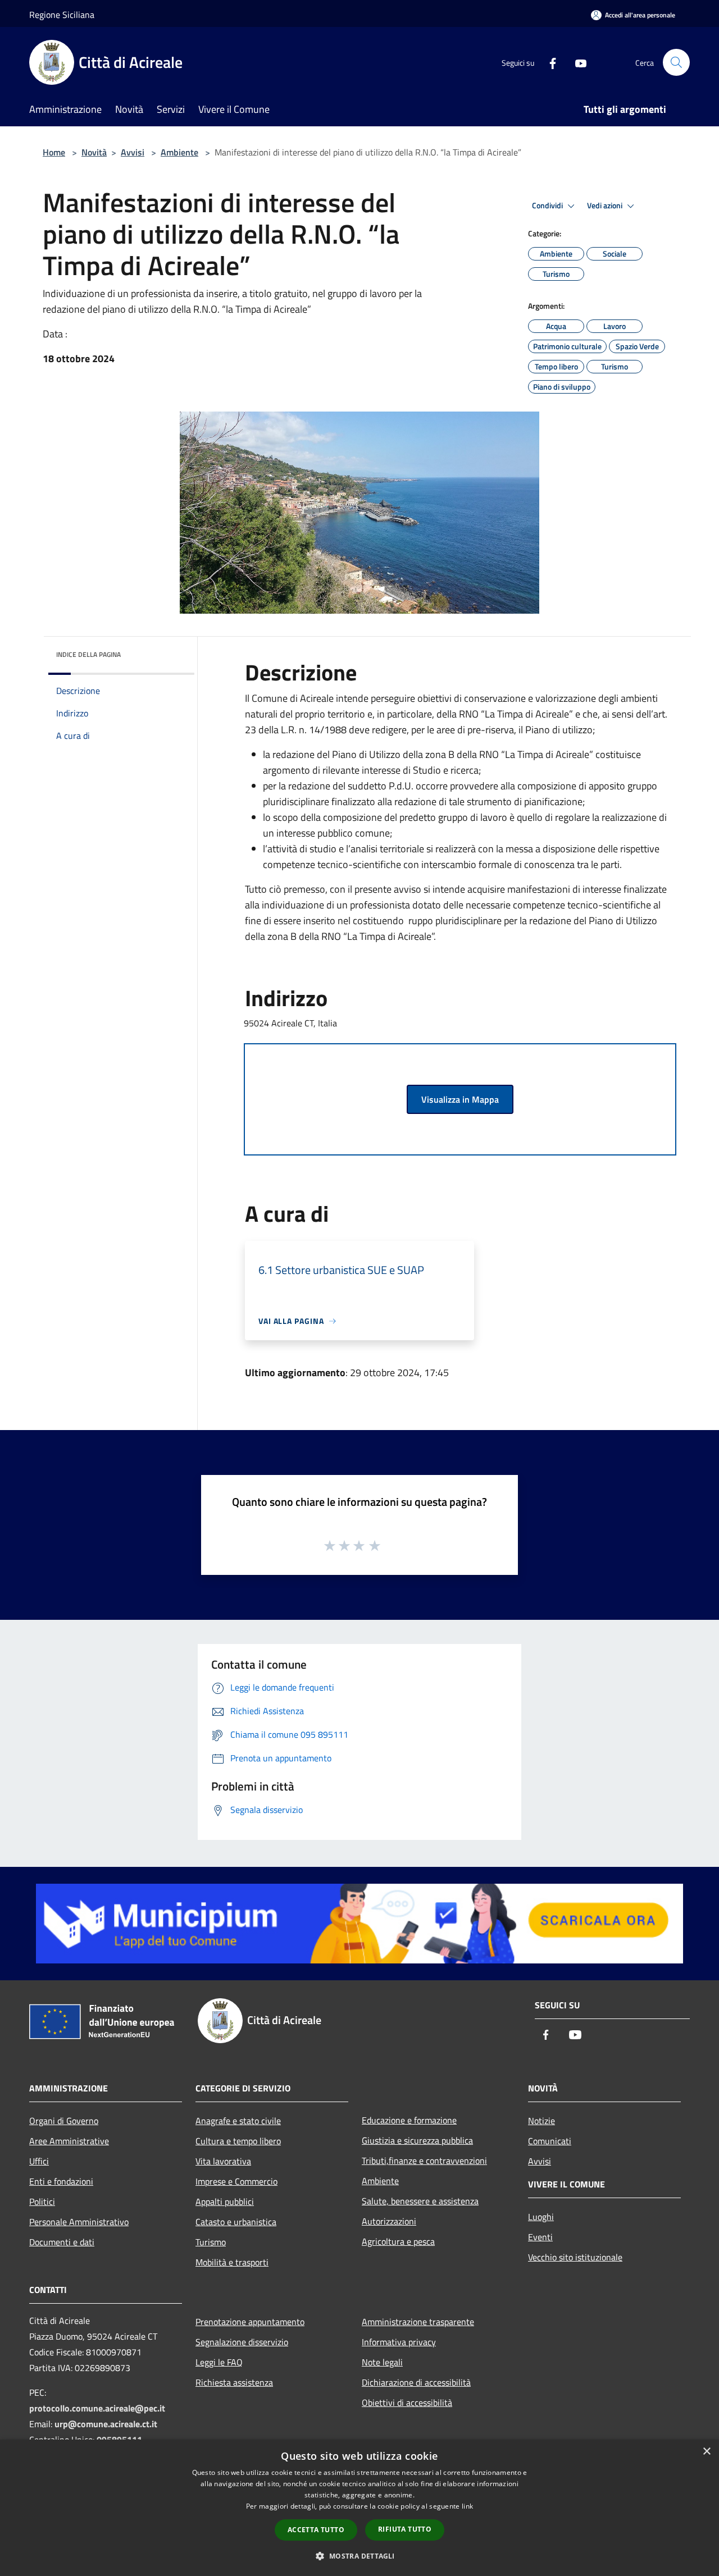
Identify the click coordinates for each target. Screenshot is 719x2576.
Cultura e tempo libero (238, 2141)
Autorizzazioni (389, 2221)
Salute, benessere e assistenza (420, 2201)
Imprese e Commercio (236, 2181)
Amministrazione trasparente (418, 2322)
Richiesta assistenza (234, 2382)
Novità (94, 152)
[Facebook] (548, 62)
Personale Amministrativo (79, 2222)
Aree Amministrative (69, 2141)
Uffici (39, 2161)
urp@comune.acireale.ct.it (106, 2424)
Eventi (540, 2237)
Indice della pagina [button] (88, 654)
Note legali (382, 2362)
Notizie (541, 2121)
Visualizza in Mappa (460, 1099)
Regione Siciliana (62, 15)
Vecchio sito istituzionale (575, 2257)
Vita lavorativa (223, 2161)
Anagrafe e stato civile (238, 2121)
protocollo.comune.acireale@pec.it (97, 2408)
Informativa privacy (399, 2342)
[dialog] (359, 2508)
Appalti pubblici (225, 2202)
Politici (42, 2202)
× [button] (706, 2452)
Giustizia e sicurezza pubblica (417, 2140)
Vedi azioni (606, 205)
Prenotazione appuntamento (250, 2322)
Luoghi (541, 2217)
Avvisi (133, 152)
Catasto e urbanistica (236, 2222)
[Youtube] (576, 62)
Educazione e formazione (409, 2120)
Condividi (548, 205)
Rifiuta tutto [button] (405, 2529)
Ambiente (179, 152)
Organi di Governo (64, 2121)
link (467, 2506)
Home (54, 152)
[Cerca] (676, 62)
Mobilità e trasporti (232, 2262)
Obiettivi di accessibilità (407, 2403)
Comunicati (550, 2141)
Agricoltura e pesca (398, 2241)
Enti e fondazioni (61, 2181)
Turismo (211, 2242)
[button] (359, 2556)
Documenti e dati (62, 2242)
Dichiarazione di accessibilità (416, 2382)
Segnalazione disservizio (242, 2342)
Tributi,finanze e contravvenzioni (424, 2161)
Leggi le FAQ (219, 2362)
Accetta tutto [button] (316, 2530)
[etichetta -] (375, 1545)
